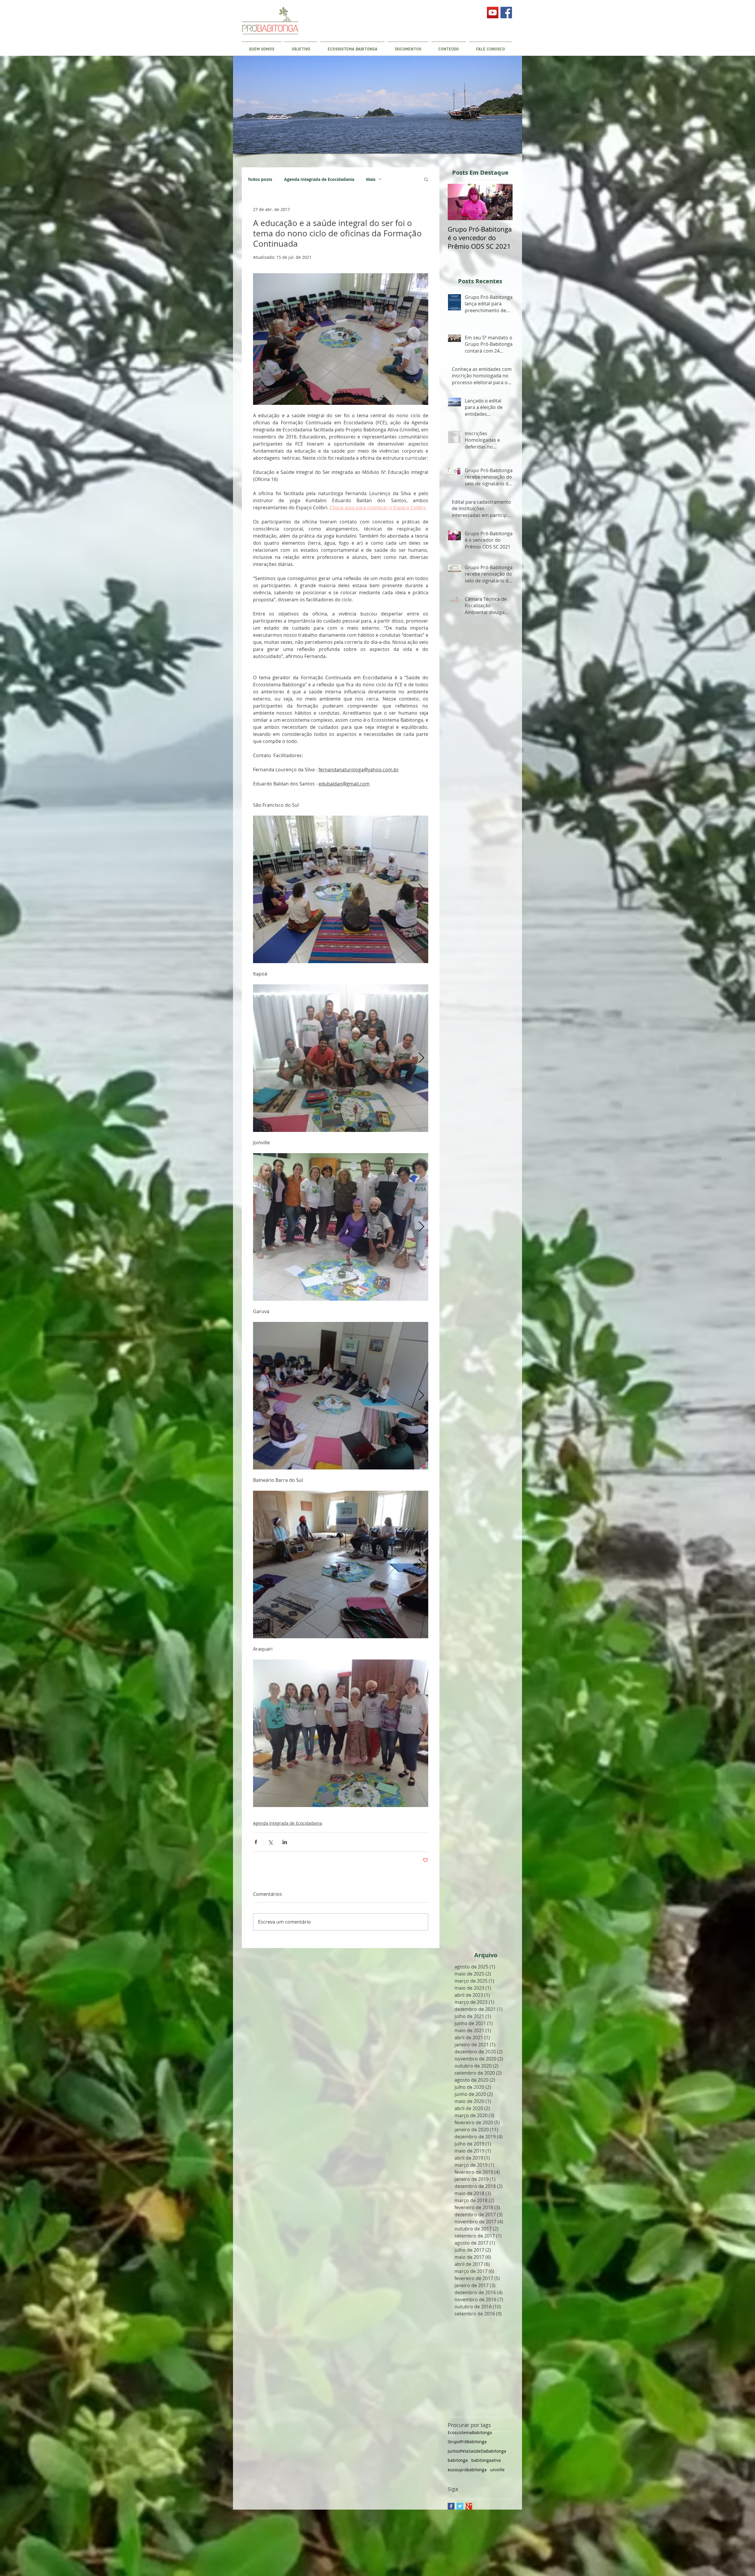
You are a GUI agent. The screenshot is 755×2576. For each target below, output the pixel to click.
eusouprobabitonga (467, 2470)
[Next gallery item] (421, 889)
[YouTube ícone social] (493, 13)
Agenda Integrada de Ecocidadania (319, 179)
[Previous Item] (457, 202)
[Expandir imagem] (341, 889)
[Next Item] (503, 202)
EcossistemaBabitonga (470, 2432)
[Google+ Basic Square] (469, 2506)
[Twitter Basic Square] (460, 2506)
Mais (371, 179)
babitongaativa (486, 2460)
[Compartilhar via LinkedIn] (285, 1842)
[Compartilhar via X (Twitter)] (270, 1842)
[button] (426, 179)
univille (497, 2470)
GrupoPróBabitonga (467, 2442)
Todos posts (260, 179)
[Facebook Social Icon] (506, 13)
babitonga (458, 2460)
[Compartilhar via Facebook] (256, 1842)
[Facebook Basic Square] (451, 2506)
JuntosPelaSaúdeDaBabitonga (477, 2451)
